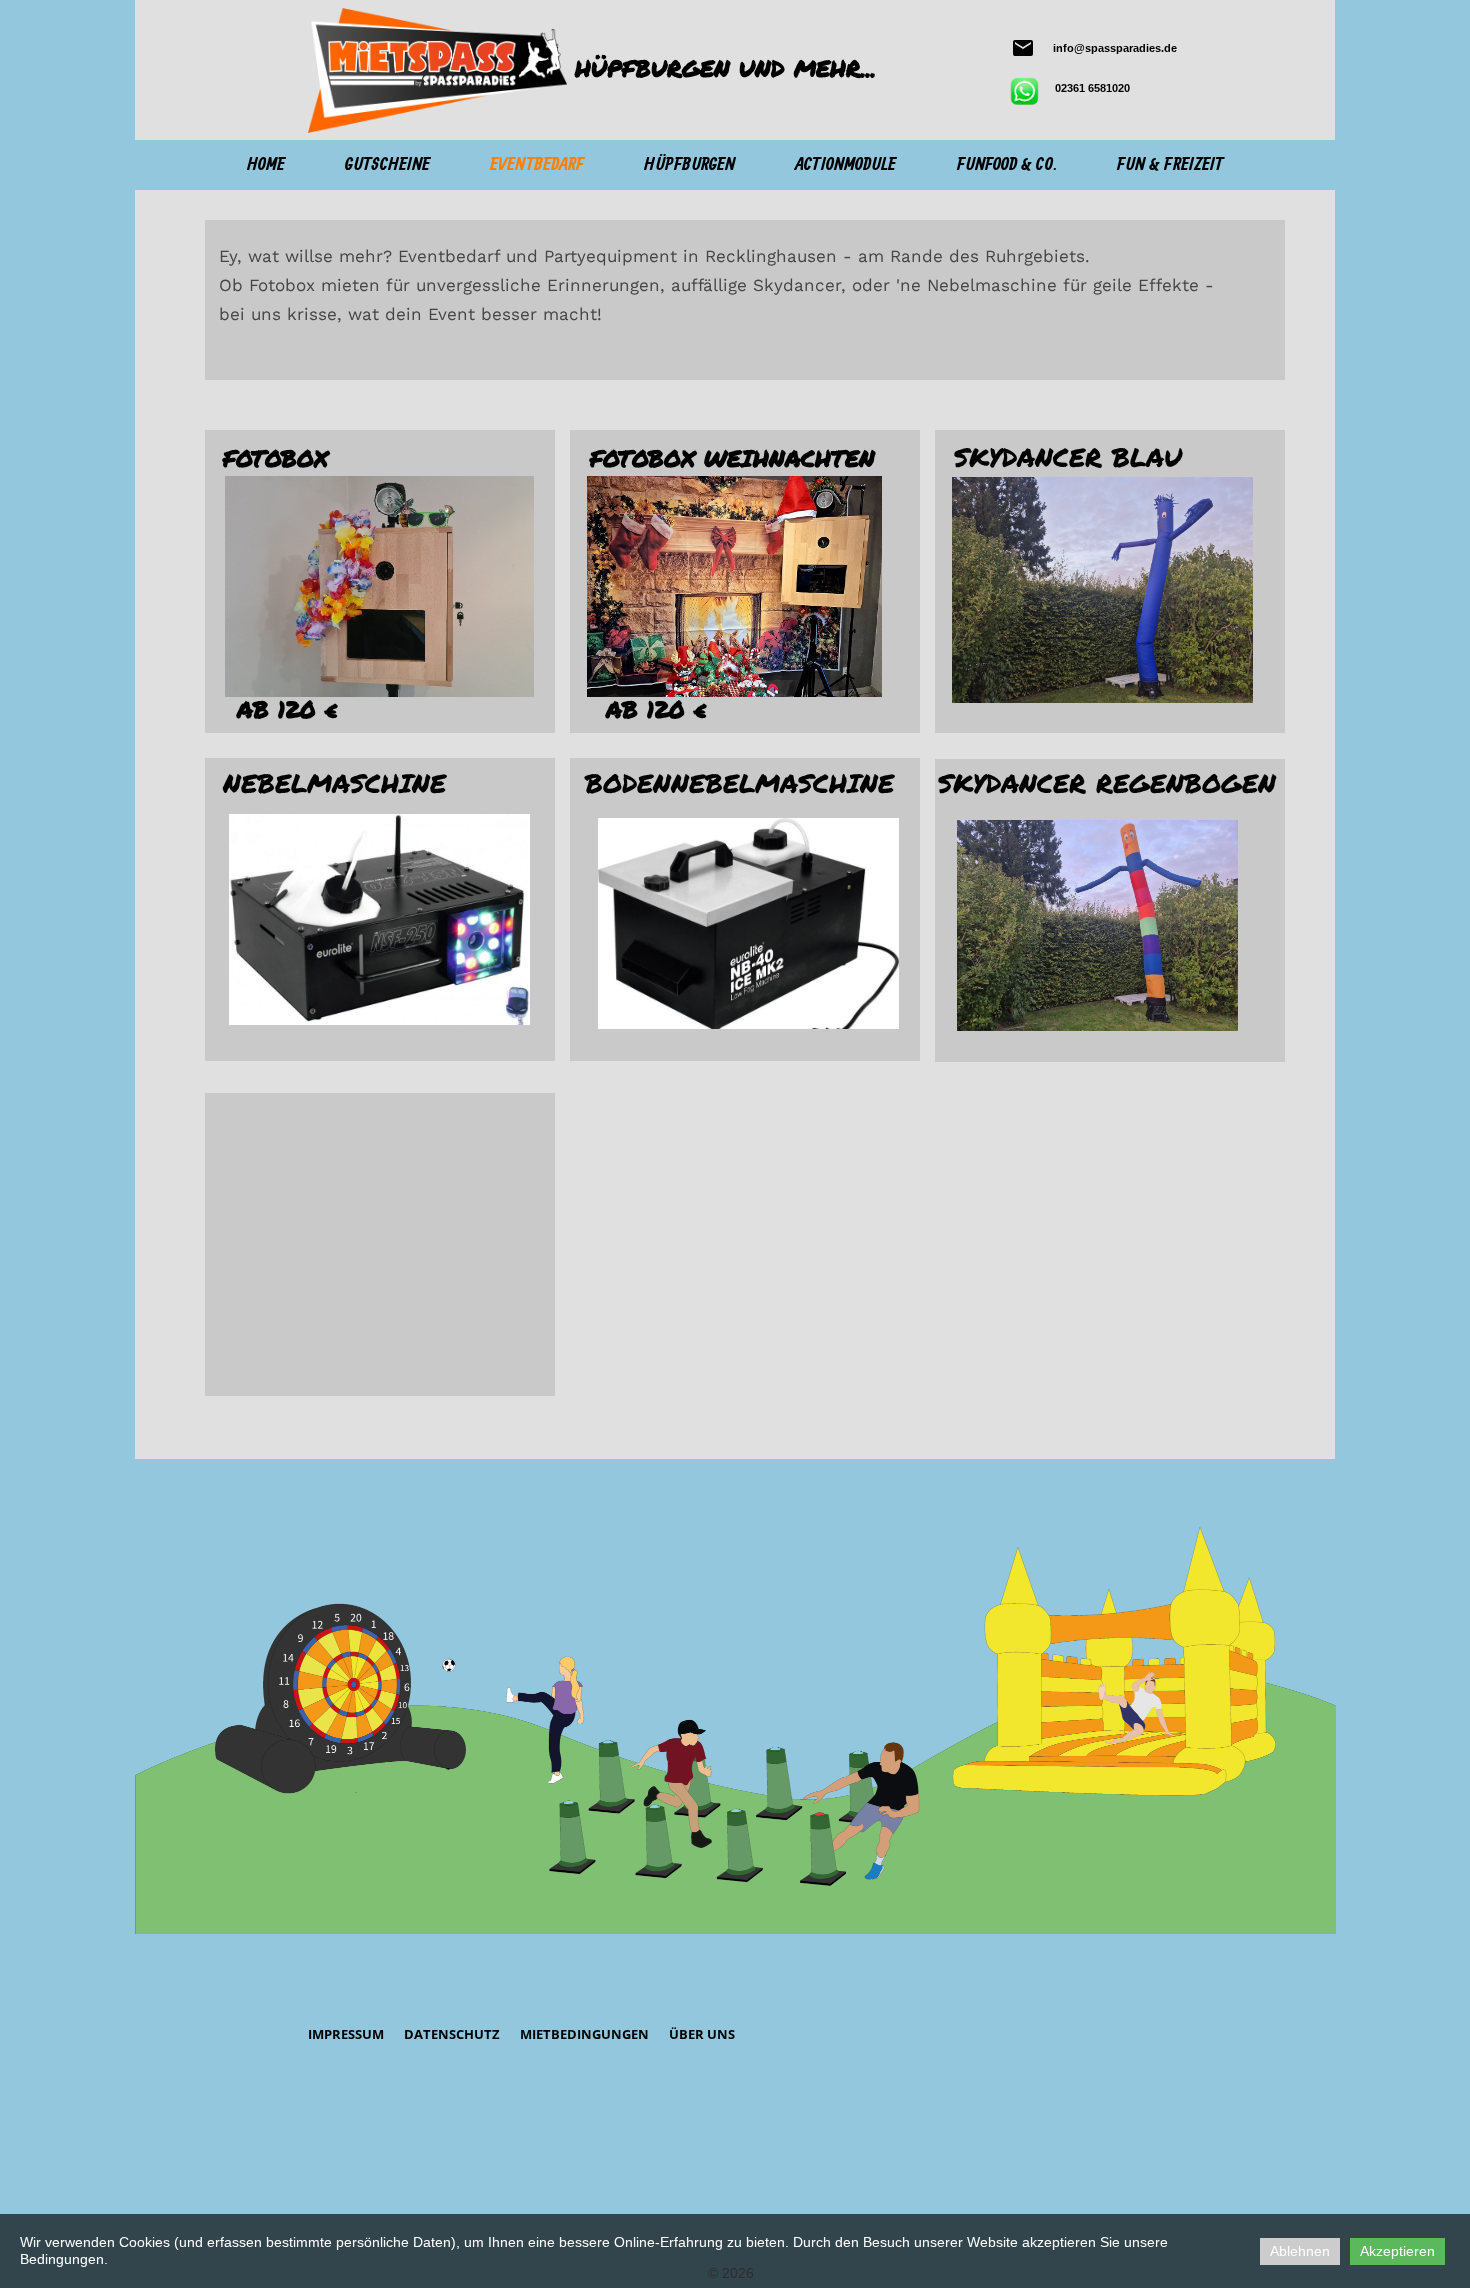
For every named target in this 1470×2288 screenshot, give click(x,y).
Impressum (346, 2034)
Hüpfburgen (689, 165)
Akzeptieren (1397, 2251)
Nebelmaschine (334, 782)
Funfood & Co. (1007, 165)
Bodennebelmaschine (739, 782)
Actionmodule (845, 165)
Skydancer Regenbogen (1107, 782)
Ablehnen (1300, 2251)
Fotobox (275, 457)
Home (266, 165)
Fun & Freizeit (1170, 165)
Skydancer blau (1068, 456)
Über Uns (702, 2034)
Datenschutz (452, 2034)
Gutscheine (387, 165)
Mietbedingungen (584, 2034)
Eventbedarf (537, 165)
